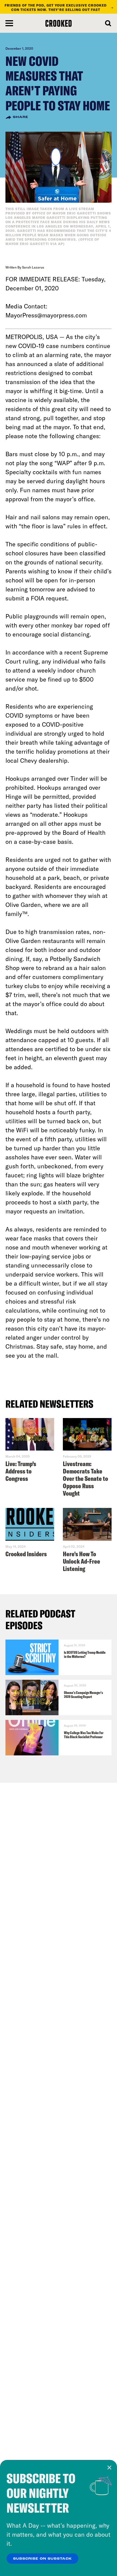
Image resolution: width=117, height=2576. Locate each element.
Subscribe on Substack (42, 2559)
